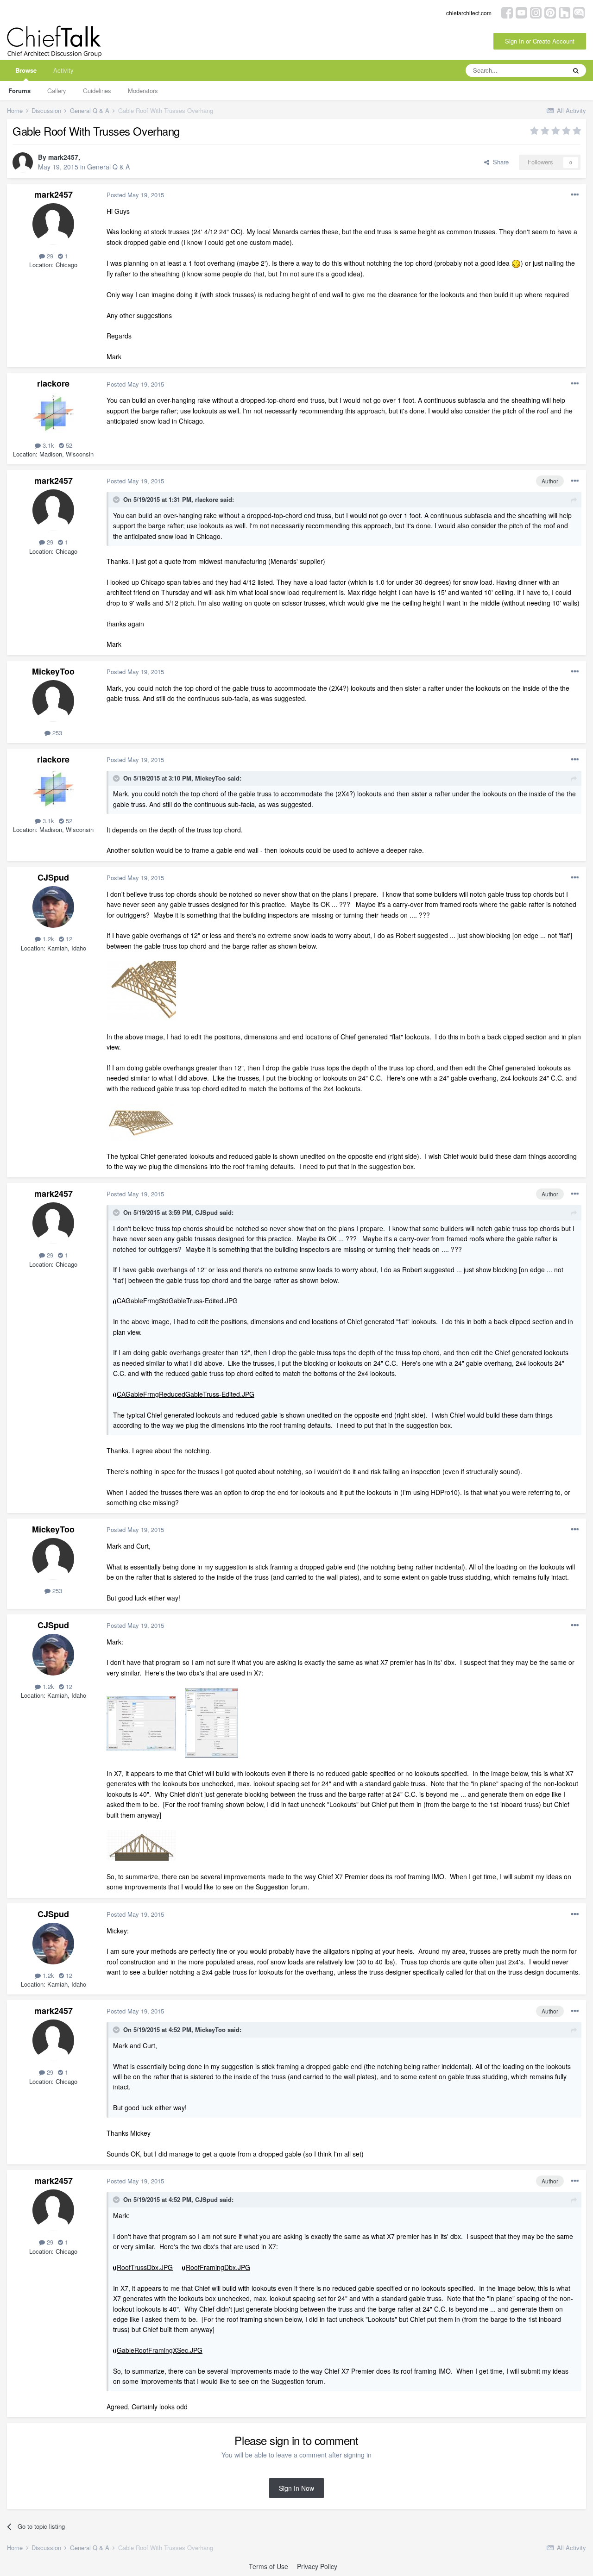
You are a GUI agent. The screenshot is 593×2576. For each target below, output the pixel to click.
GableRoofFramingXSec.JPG (160, 2350)
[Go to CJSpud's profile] (53, 907)
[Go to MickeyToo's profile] (53, 701)
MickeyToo (53, 671)
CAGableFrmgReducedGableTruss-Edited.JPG (186, 1394)
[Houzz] (565, 12)
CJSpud (53, 877)
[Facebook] (507, 12)
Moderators (143, 91)
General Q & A (108, 167)
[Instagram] (536, 12)
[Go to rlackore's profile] (53, 413)
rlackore (53, 383)
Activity (63, 70)
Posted (135, 195)
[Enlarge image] (516, 263)
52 (68, 445)
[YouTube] (521, 12)
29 (49, 256)
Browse (26, 70)
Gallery (57, 91)
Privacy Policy (317, 2566)
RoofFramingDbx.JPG (218, 2267)
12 (68, 939)
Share (499, 162)
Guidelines (97, 91)
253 (56, 733)
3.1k (47, 445)
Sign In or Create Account (540, 41)
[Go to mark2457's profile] (23, 163)
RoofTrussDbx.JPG (145, 2267)
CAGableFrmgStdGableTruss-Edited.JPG (177, 1301)
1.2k (47, 939)
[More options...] (575, 195)
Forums (19, 91)
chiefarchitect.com (469, 13)
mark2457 (63, 157)
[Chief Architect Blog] (579, 12)
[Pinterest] (550, 12)
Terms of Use (268, 2566)
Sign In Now (296, 2488)
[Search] (576, 70)
